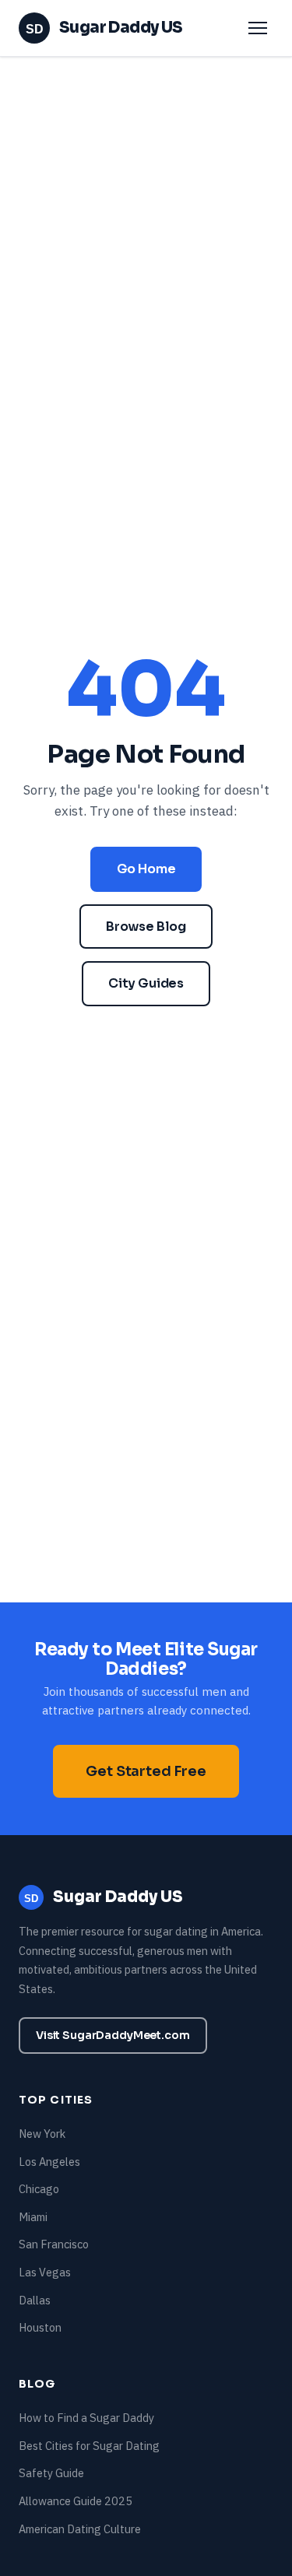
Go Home (146, 869)
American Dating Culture (80, 2529)
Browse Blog (146, 927)
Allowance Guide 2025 (76, 2501)
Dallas (35, 2300)
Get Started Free (146, 1771)
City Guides (146, 983)
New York (42, 2134)
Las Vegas (45, 2272)
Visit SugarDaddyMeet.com (113, 2035)
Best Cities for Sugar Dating (89, 2446)
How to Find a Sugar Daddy (86, 2418)
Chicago (39, 2189)
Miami (33, 2217)
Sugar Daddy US (104, 28)
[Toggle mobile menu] (258, 28)
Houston (40, 2327)
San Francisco (54, 2244)
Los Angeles (49, 2162)
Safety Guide (51, 2473)
